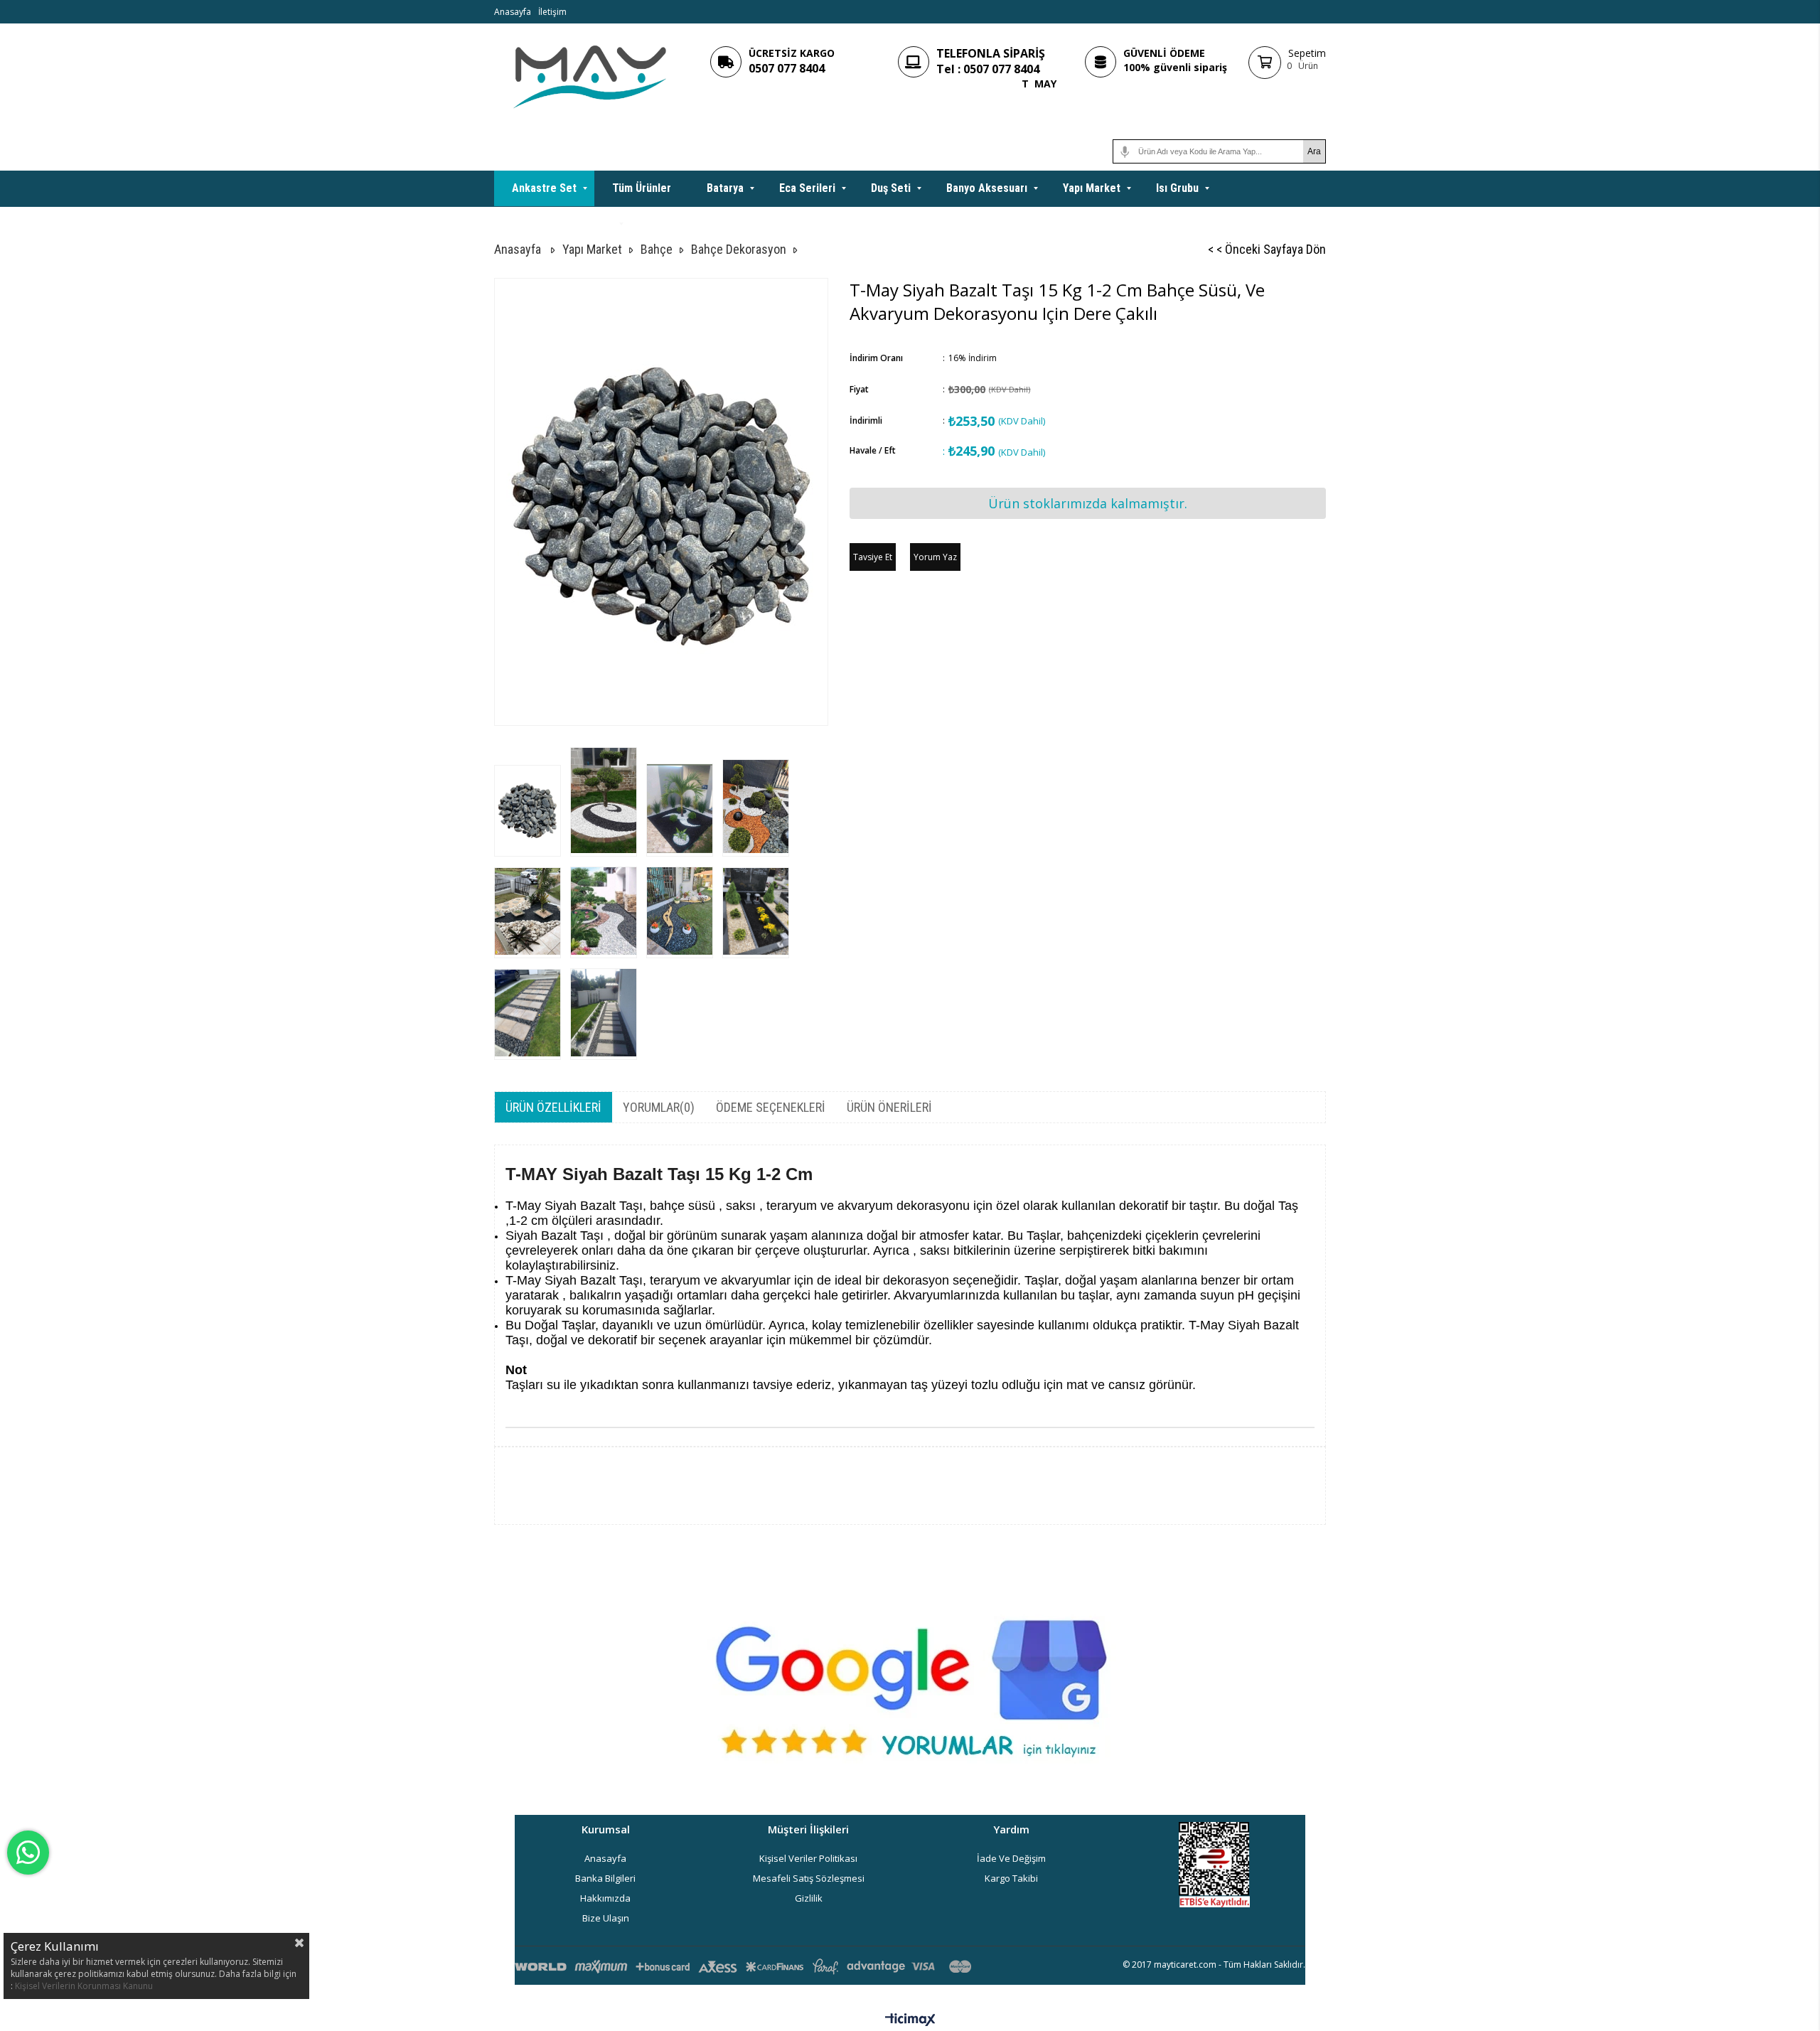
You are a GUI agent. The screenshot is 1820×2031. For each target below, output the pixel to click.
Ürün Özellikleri (553, 1107)
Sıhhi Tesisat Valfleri (562, 224)
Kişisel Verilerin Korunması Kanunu (84, 1986)
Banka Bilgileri (605, 1878)
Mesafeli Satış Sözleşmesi (809, 1878)
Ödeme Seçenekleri (771, 1107)
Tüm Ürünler (642, 188)
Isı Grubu (1177, 188)
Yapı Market (1092, 188)
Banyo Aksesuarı (987, 188)
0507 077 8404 (787, 68)
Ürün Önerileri (889, 1107)
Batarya (725, 188)
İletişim (552, 12)
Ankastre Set (544, 188)
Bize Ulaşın (606, 1918)
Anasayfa (513, 12)
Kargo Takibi (1011, 1878)
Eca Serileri (807, 188)
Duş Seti (891, 188)
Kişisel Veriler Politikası (808, 1858)
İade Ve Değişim (1011, 1858)
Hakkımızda (605, 1898)
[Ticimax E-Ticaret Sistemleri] (910, 2020)
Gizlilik (809, 1898)
